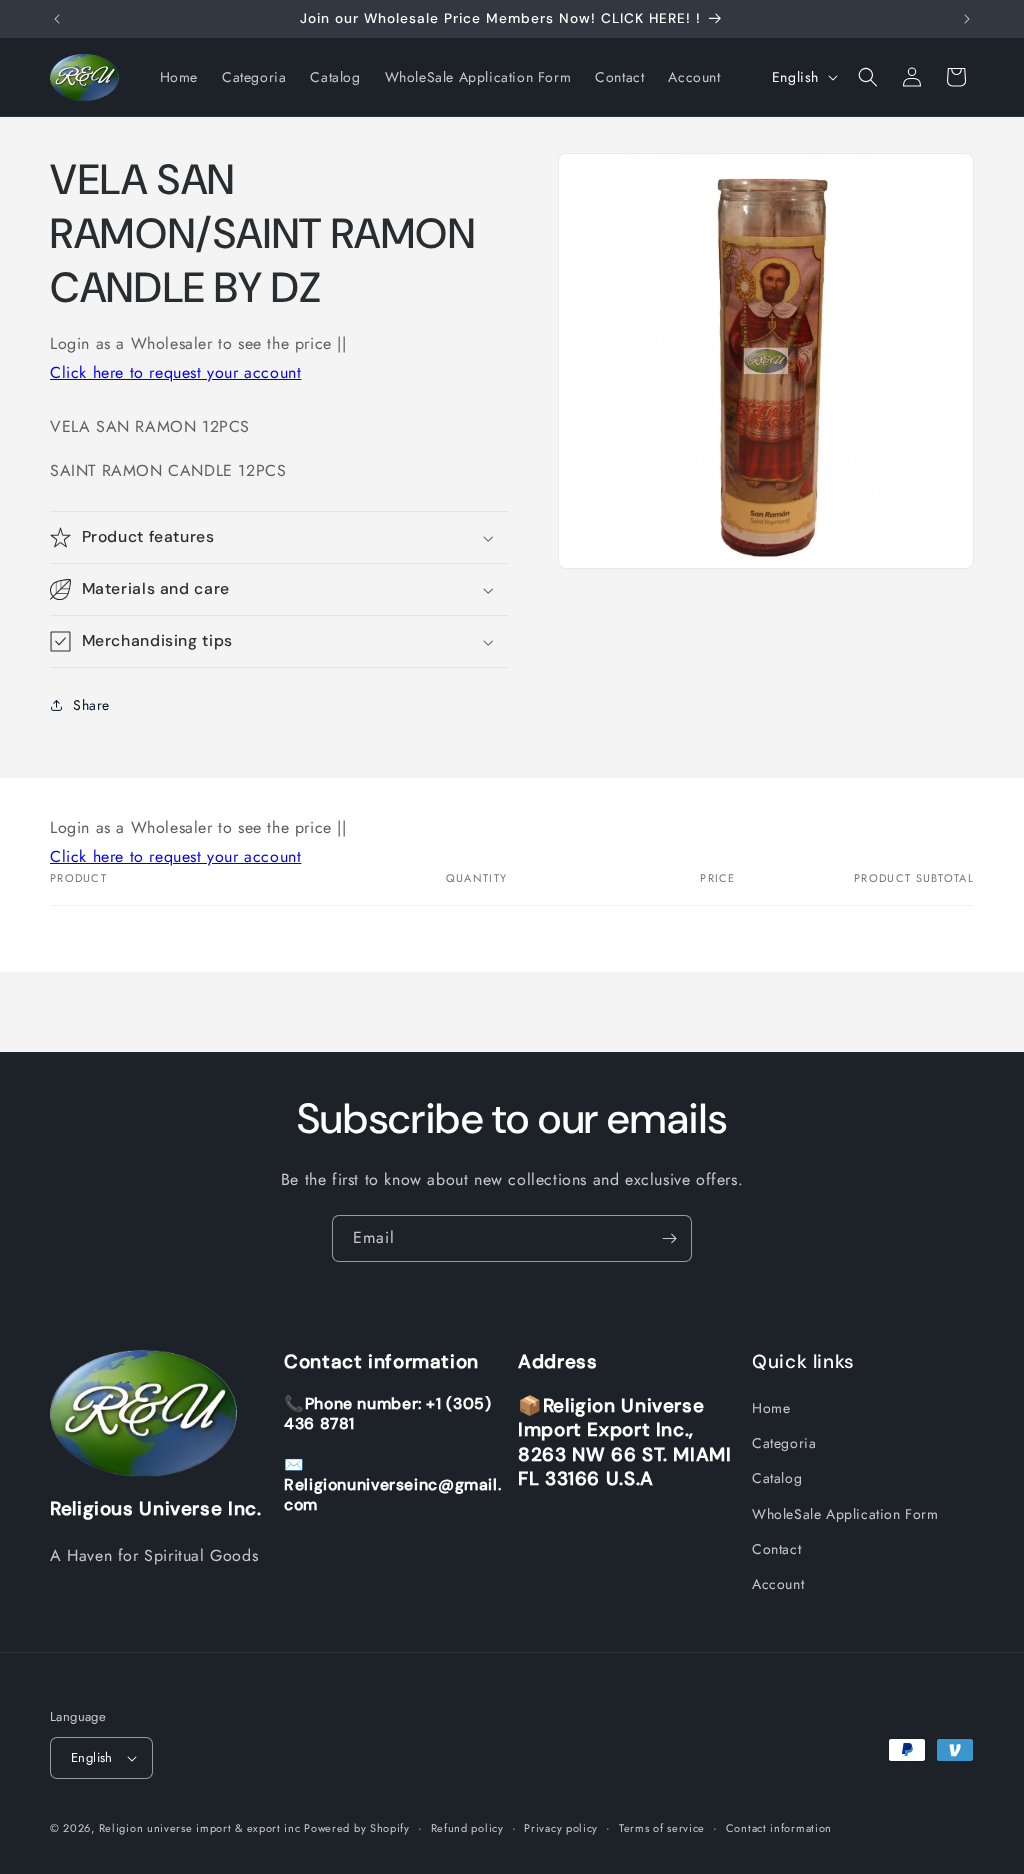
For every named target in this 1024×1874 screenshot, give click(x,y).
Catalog (777, 1478)
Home (771, 1408)
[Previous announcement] (57, 19)
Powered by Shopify (357, 1828)
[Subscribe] (669, 1238)
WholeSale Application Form (845, 1514)
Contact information (779, 1828)
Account (778, 1584)
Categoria (784, 1443)
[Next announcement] (967, 19)
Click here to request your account (175, 372)
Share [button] (91, 705)
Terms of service (662, 1828)
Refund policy (467, 1828)
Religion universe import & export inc (202, 1828)
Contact (776, 1549)
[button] (868, 77)
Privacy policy (561, 1828)
